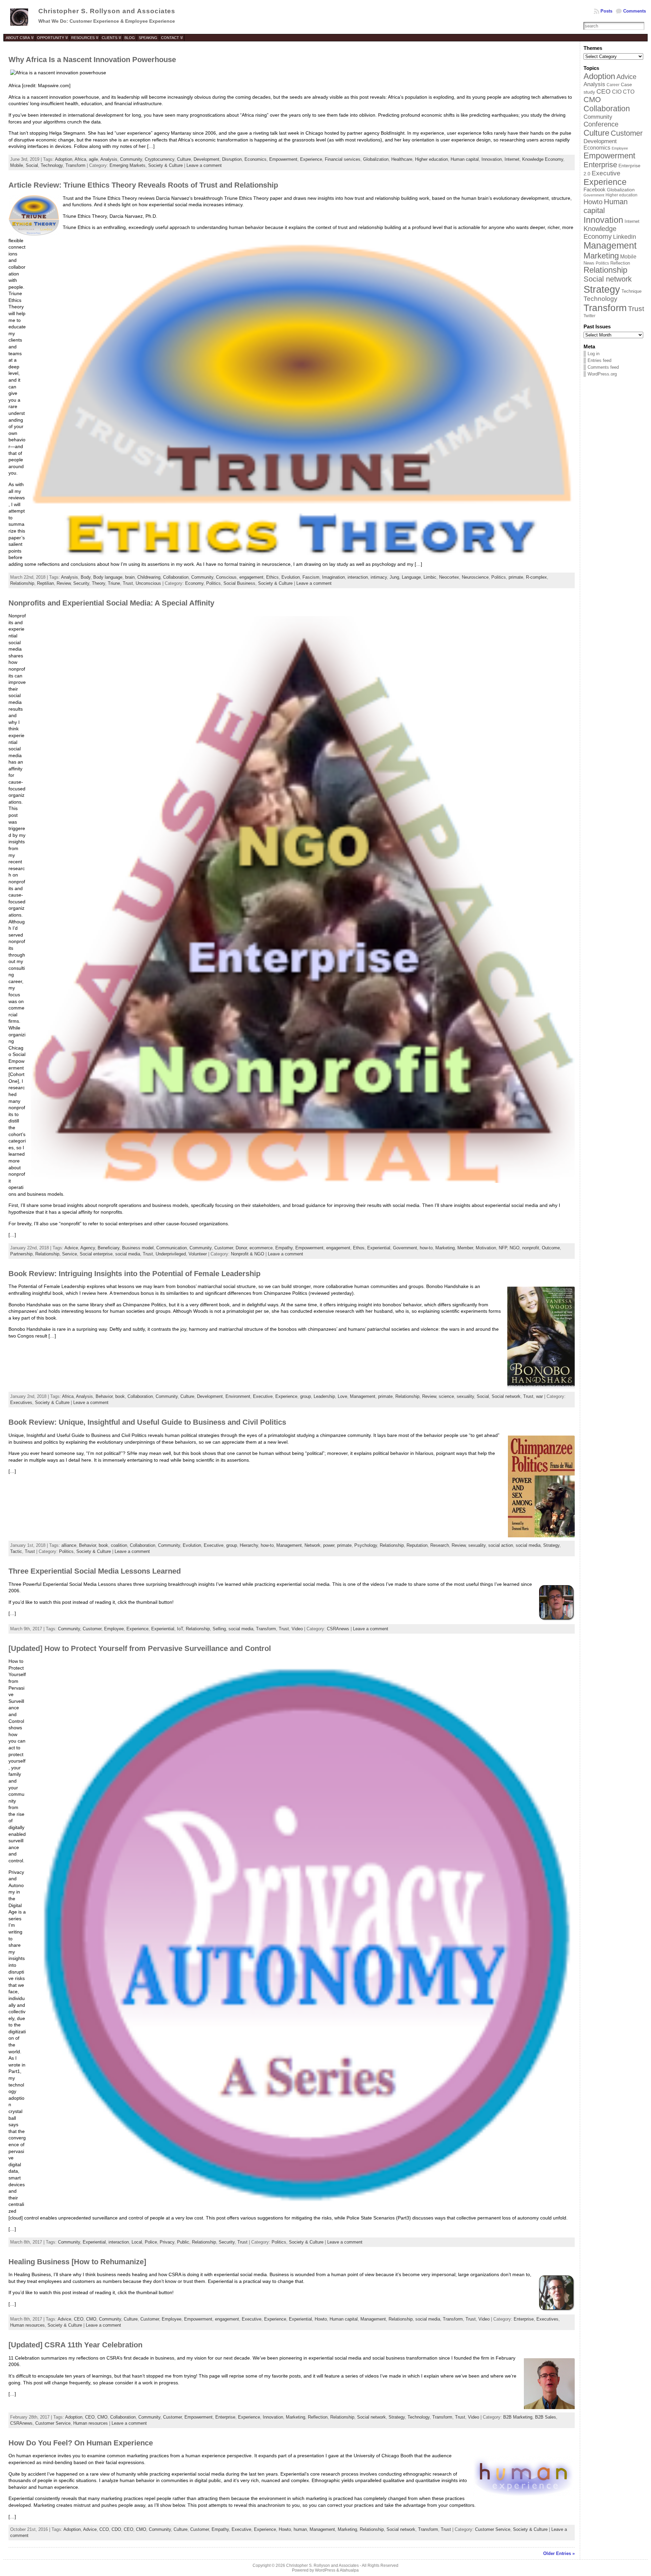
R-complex (536, 577)
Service (70, 1254)
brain (130, 577)
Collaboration (176, 577)
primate (516, 577)
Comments (635, 11)
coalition (119, 1545)
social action (501, 1545)
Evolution (291, 577)
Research (440, 1545)
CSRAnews (338, 1629)
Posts (606, 11)
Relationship (22, 583)
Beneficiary (108, 1248)
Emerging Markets (127, 165)
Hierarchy (249, 1545)
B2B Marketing (518, 2417)
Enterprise (524, 2319)
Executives (21, 1402)
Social (32, 165)
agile (93, 159)
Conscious (226, 577)
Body (86, 577)
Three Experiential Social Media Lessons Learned (95, 1571)
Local (137, 2242)
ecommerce (261, 1248)
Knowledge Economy (543, 159)
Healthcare (402, 159)
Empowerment (283, 159)
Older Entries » (559, 2553)
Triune (114, 583)
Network (312, 1545)
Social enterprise (96, 1254)
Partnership (21, 1254)
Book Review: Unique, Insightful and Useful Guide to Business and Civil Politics (147, 1422)
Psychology (366, 1545)
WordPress (325, 2570)
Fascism (311, 577)
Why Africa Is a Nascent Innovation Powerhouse (92, 60)
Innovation (492, 159)
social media (128, 1254)
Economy (194, 583)
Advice (71, 1248)
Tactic (16, 1551)
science (446, 1396)
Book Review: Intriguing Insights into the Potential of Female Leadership (134, 1274)
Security (81, 583)
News (589, 263)
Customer (224, 1248)
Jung (394, 577)
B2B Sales (546, 2417)
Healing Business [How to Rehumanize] (77, 2262)
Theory (98, 583)
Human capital (465, 159)
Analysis (109, 159)
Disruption (232, 159)
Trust (128, 583)
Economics (255, 159)
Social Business (239, 583)
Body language (108, 577)
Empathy (284, 1248)
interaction (358, 577)
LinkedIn (625, 237)
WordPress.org (602, 374)
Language (411, 577)
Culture (184, 159)
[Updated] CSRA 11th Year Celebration (75, 2345)
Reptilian (45, 583)
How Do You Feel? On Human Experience (81, 2443)
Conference (601, 124)
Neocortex (449, 577)
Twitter (589, 316)
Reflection (318, 2417)
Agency (88, 1248)
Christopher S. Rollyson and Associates (107, 11)
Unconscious (148, 583)
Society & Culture (165, 165)
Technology (52, 165)
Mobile (17, 165)
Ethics (272, 577)
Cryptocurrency (160, 159)
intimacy (379, 577)
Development (206, 159)
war (539, 1396)
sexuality (465, 1396)
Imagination (333, 577)
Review (64, 583)
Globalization (376, 159)
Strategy (551, 1545)
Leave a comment (204, 165)
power (329, 1545)
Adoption (64, 159)
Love (342, 1396)
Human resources (27, 2325)
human (300, 2529)
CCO (104, 2529)
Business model (138, 1248)
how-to (426, 1248)
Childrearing (149, 577)
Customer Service (53, 2423)
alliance (69, 1545)
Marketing (445, 1248)
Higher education (431, 159)
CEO (79, 2319)
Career (613, 85)
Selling (219, 1629)
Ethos (359, 1248)
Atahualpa (349, 2570)
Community (131, 159)
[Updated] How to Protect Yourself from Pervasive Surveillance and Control (140, 1648)
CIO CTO (623, 92)
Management (363, 1396)
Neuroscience (475, 577)
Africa (80, 159)
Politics (499, 577)
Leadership (324, 1396)
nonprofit (531, 1248)
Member (465, 1248)
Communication (172, 1248)
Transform (75, 165)
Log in (594, 354)
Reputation (417, 1545)
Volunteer (198, 1254)
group (305, 1396)
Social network (506, 1396)
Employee (114, 1629)
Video (297, 1629)
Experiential (379, 1248)
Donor (241, 1248)
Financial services (343, 159)
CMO (91, 2319)
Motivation (486, 1248)
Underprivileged (171, 1254)
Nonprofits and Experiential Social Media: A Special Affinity (111, 603)
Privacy (167, 2242)
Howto (321, 2319)
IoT (180, 1629)
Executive (263, 1396)
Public (183, 2242)
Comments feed (603, 367)
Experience (311, 159)
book (120, 1396)
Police (151, 2242)
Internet (512, 159)
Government (405, 1248)
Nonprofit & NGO (248, 1254)
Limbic (430, 577)
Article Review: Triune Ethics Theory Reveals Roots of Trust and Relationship (143, 185)
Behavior (104, 1396)
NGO (515, 1248)
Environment (238, 1396)
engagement (251, 577)
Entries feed (599, 360)
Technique (632, 291)
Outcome (551, 1248)
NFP (503, 1248)
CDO (116, 2529)
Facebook (595, 190)
